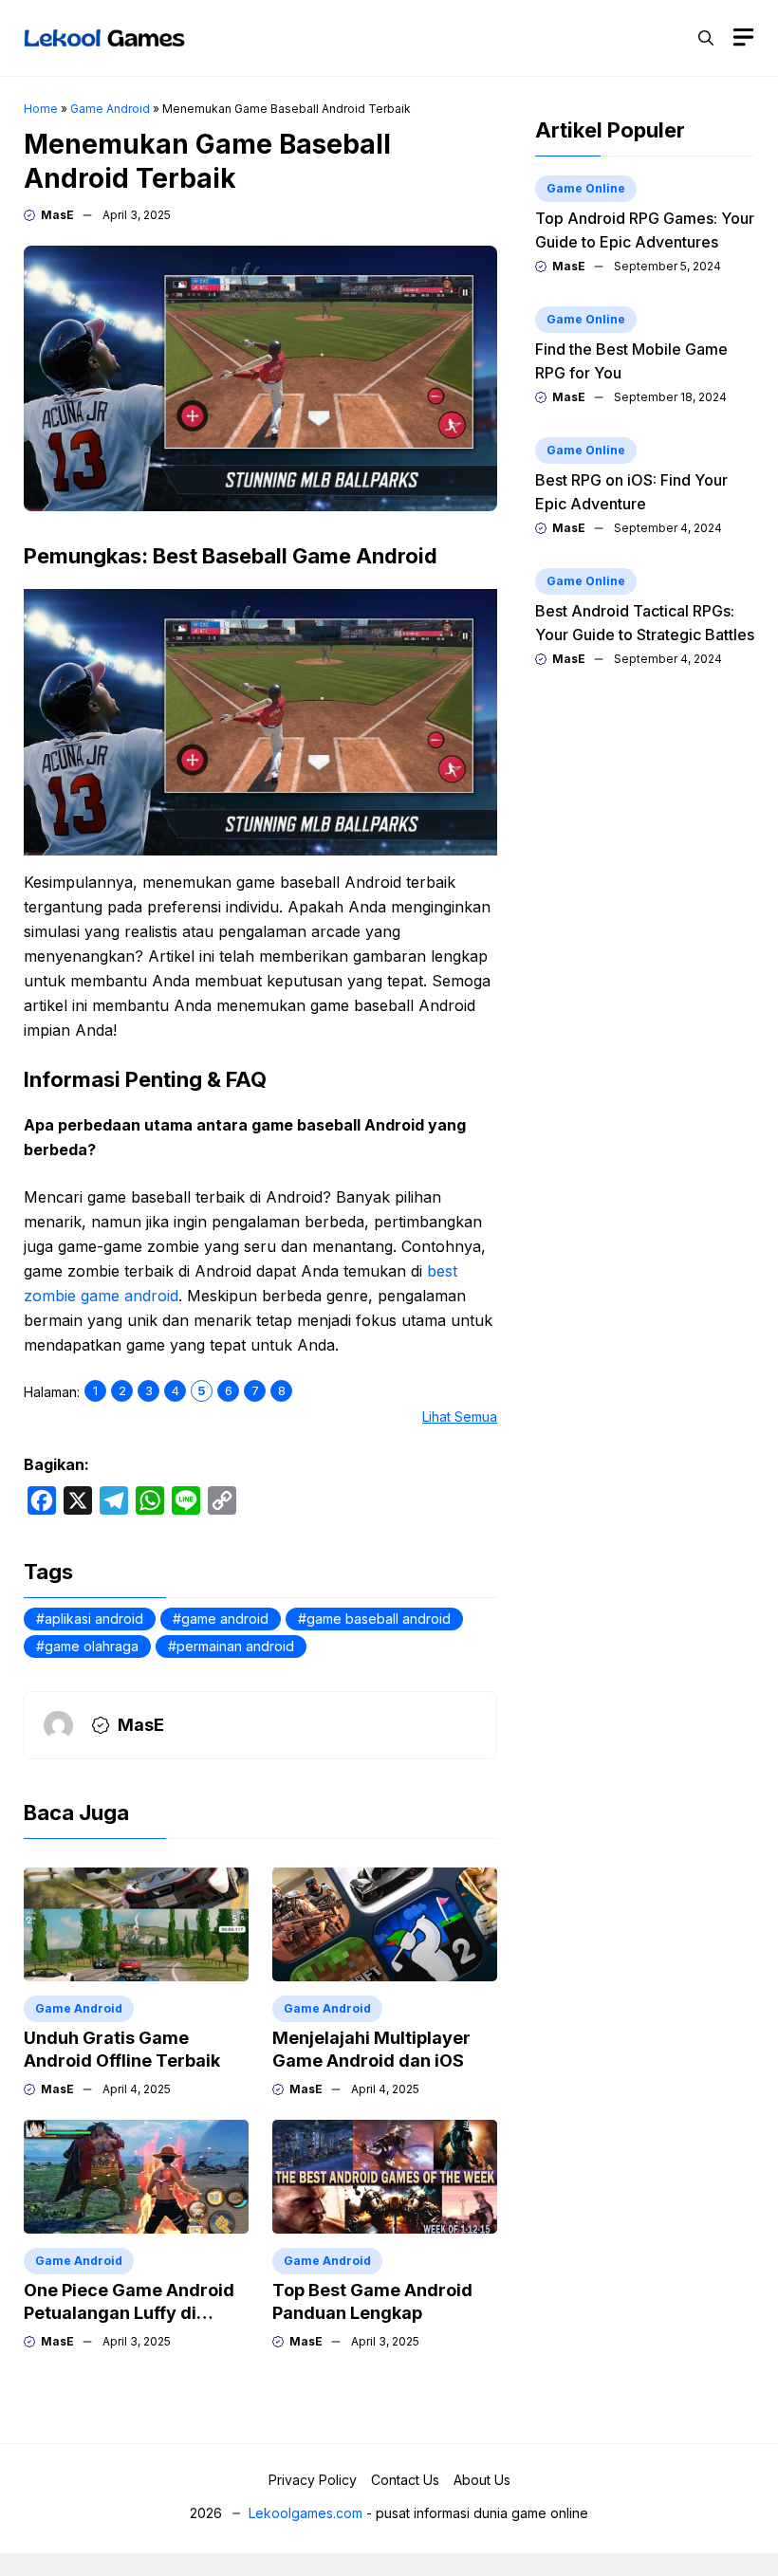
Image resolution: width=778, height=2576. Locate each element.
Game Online (586, 188)
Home (41, 109)
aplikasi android (94, 1619)
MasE (57, 215)
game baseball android (379, 1619)
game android (225, 1619)
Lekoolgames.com (306, 2513)
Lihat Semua (460, 1417)
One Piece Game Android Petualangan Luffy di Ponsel (129, 2313)
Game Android (110, 109)
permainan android (235, 1646)
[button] (706, 38)
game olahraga (92, 1646)
